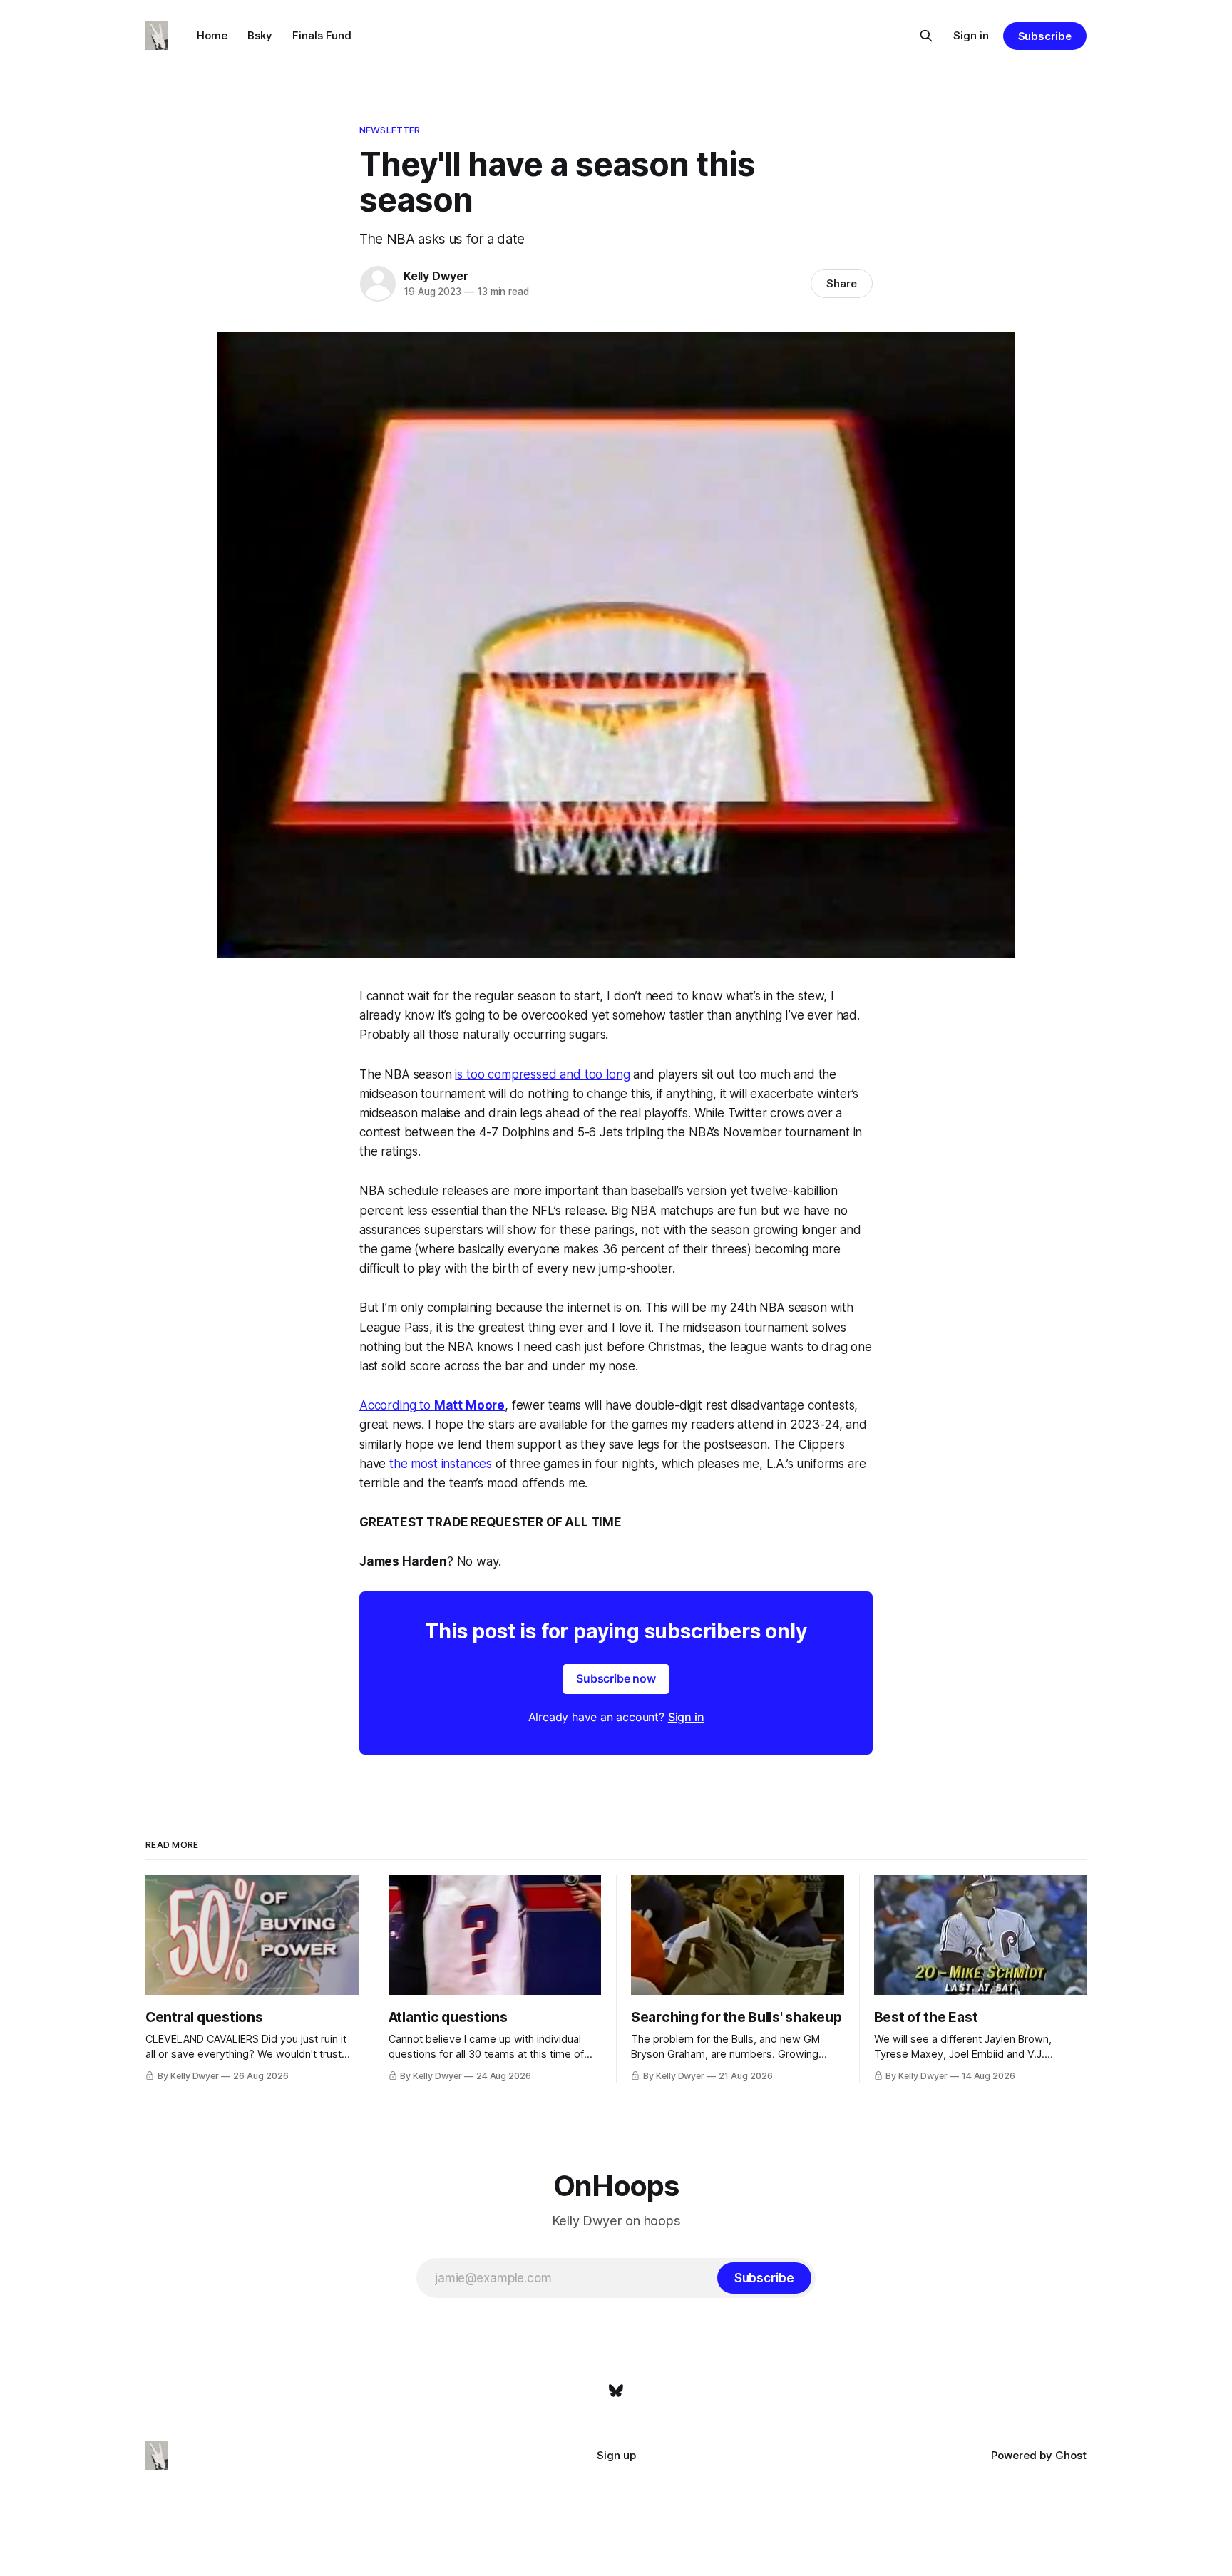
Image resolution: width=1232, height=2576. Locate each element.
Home (212, 35)
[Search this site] (926, 36)
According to (397, 1405)
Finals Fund (322, 35)
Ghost (1071, 2455)
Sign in (971, 35)
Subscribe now (616, 1678)
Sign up (616, 2455)
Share (842, 283)
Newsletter (390, 130)
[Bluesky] (616, 2391)
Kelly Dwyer (436, 276)
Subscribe (1045, 36)
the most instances (441, 1464)
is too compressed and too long (542, 1074)
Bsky (260, 35)
